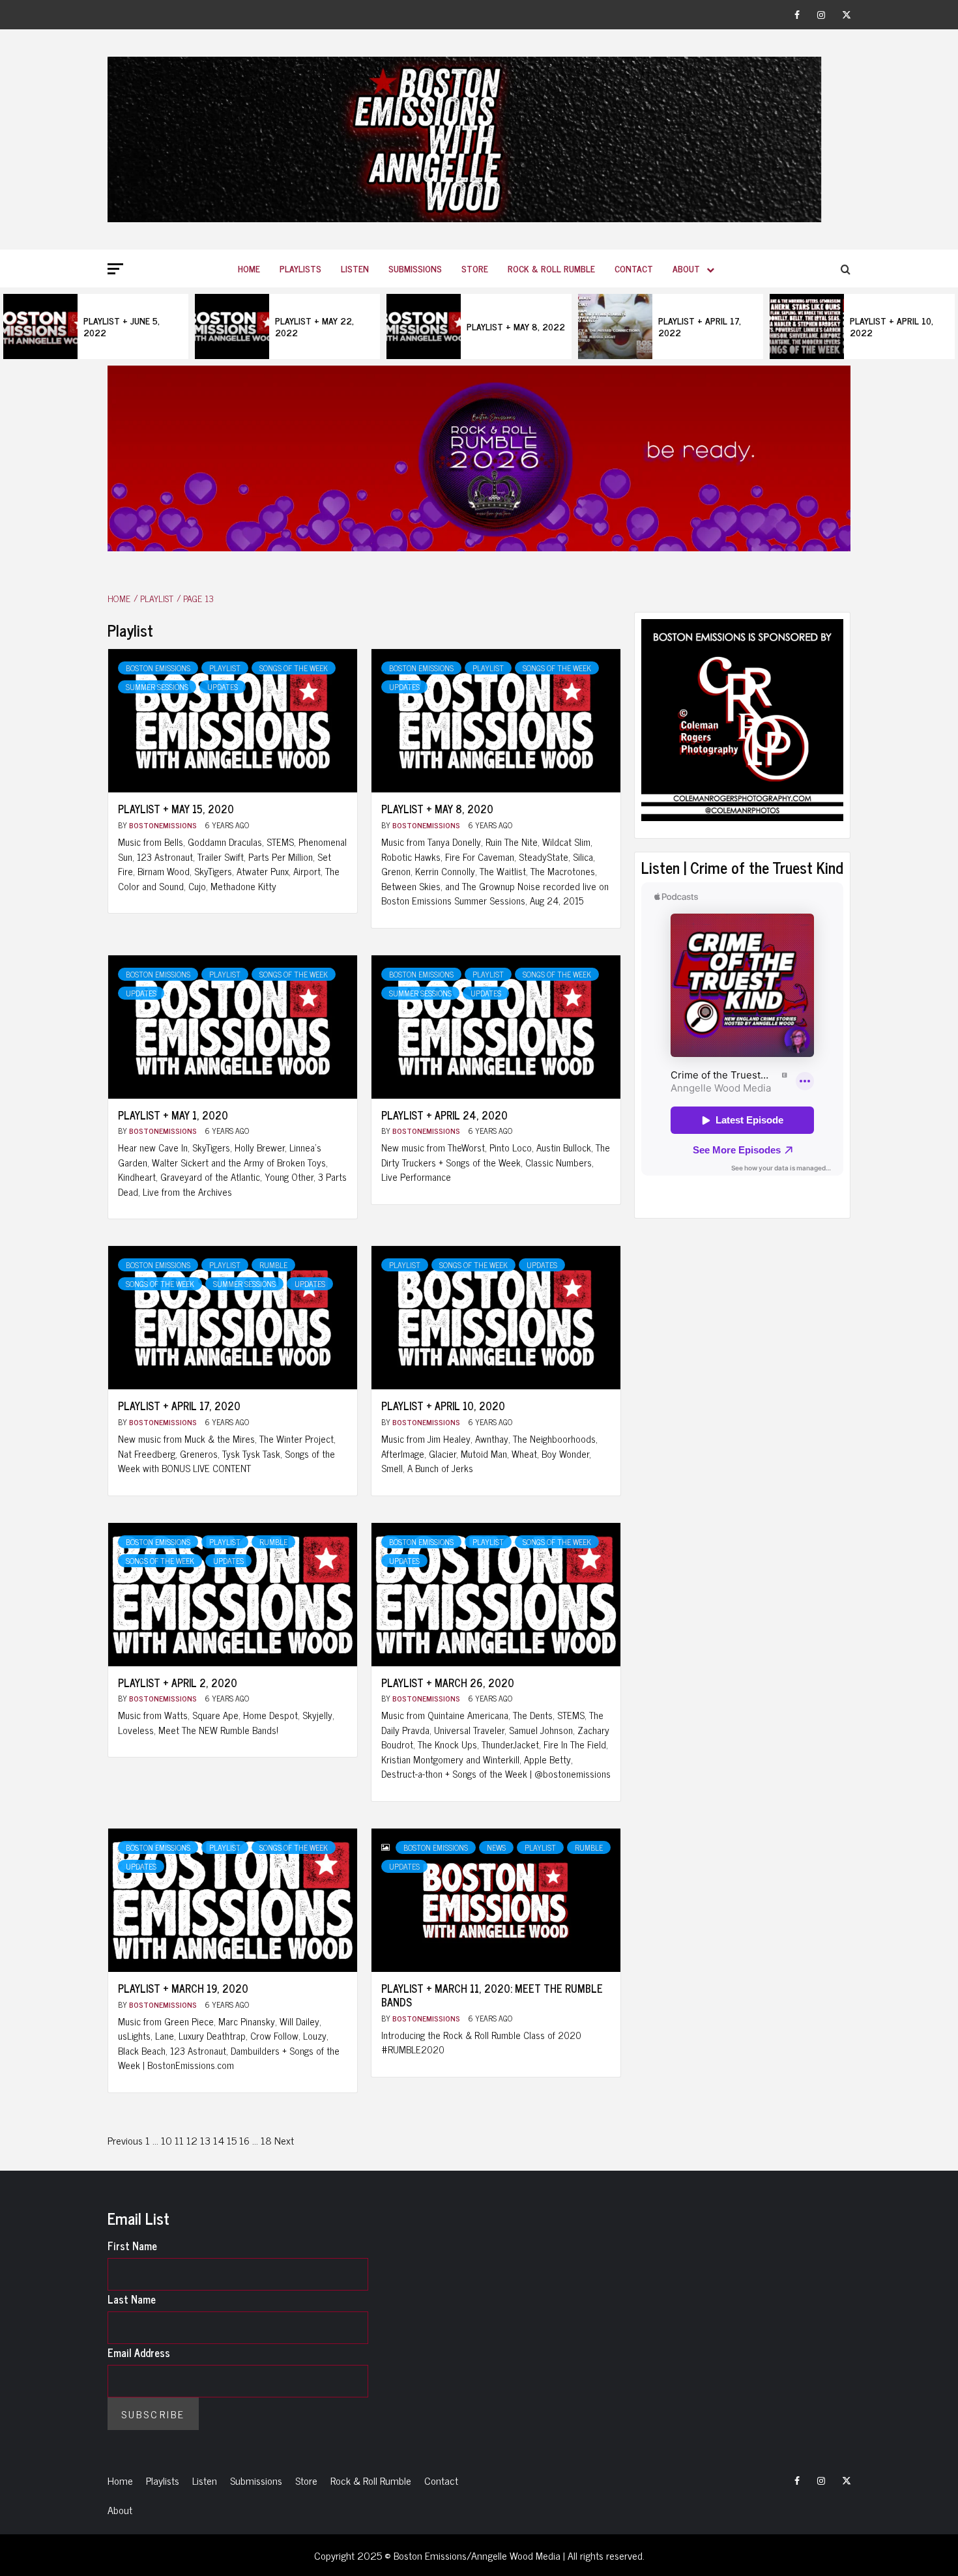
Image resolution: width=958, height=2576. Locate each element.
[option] (96, 326)
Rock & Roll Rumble (551, 268)
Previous (125, 2140)
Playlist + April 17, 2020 (179, 1406)
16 (244, 2140)
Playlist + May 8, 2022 (516, 326)
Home (249, 268)
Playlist (225, 668)
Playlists (300, 268)
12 (192, 2140)
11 (179, 2140)
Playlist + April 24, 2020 (444, 1115)
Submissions (415, 268)
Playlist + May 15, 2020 (176, 809)
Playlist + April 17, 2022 (700, 326)
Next (284, 2140)
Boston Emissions (158, 668)
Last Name (132, 2299)
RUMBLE (273, 1265)
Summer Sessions (157, 687)
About (686, 268)
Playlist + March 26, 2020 (448, 1683)
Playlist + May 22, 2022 (314, 326)
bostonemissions (164, 825)
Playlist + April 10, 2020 (443, 1406)
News (496, 1847)
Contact (634, 268)
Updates (223, 687)
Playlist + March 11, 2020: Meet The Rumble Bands (492, 1995)
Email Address (139, 2352)
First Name (132, 2246)
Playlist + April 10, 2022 (892, 326)
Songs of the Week (294, 668)
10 (167, 2140)
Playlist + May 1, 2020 (173, 1115)
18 (266, 2140)
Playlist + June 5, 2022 (122, 326)
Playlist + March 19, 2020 (183, 1988)
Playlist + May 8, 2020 (437, 809)
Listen (355, 268)
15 (232, 2140)
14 (219, 2140)
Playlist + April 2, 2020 (178, 1683)
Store (475, 268)
